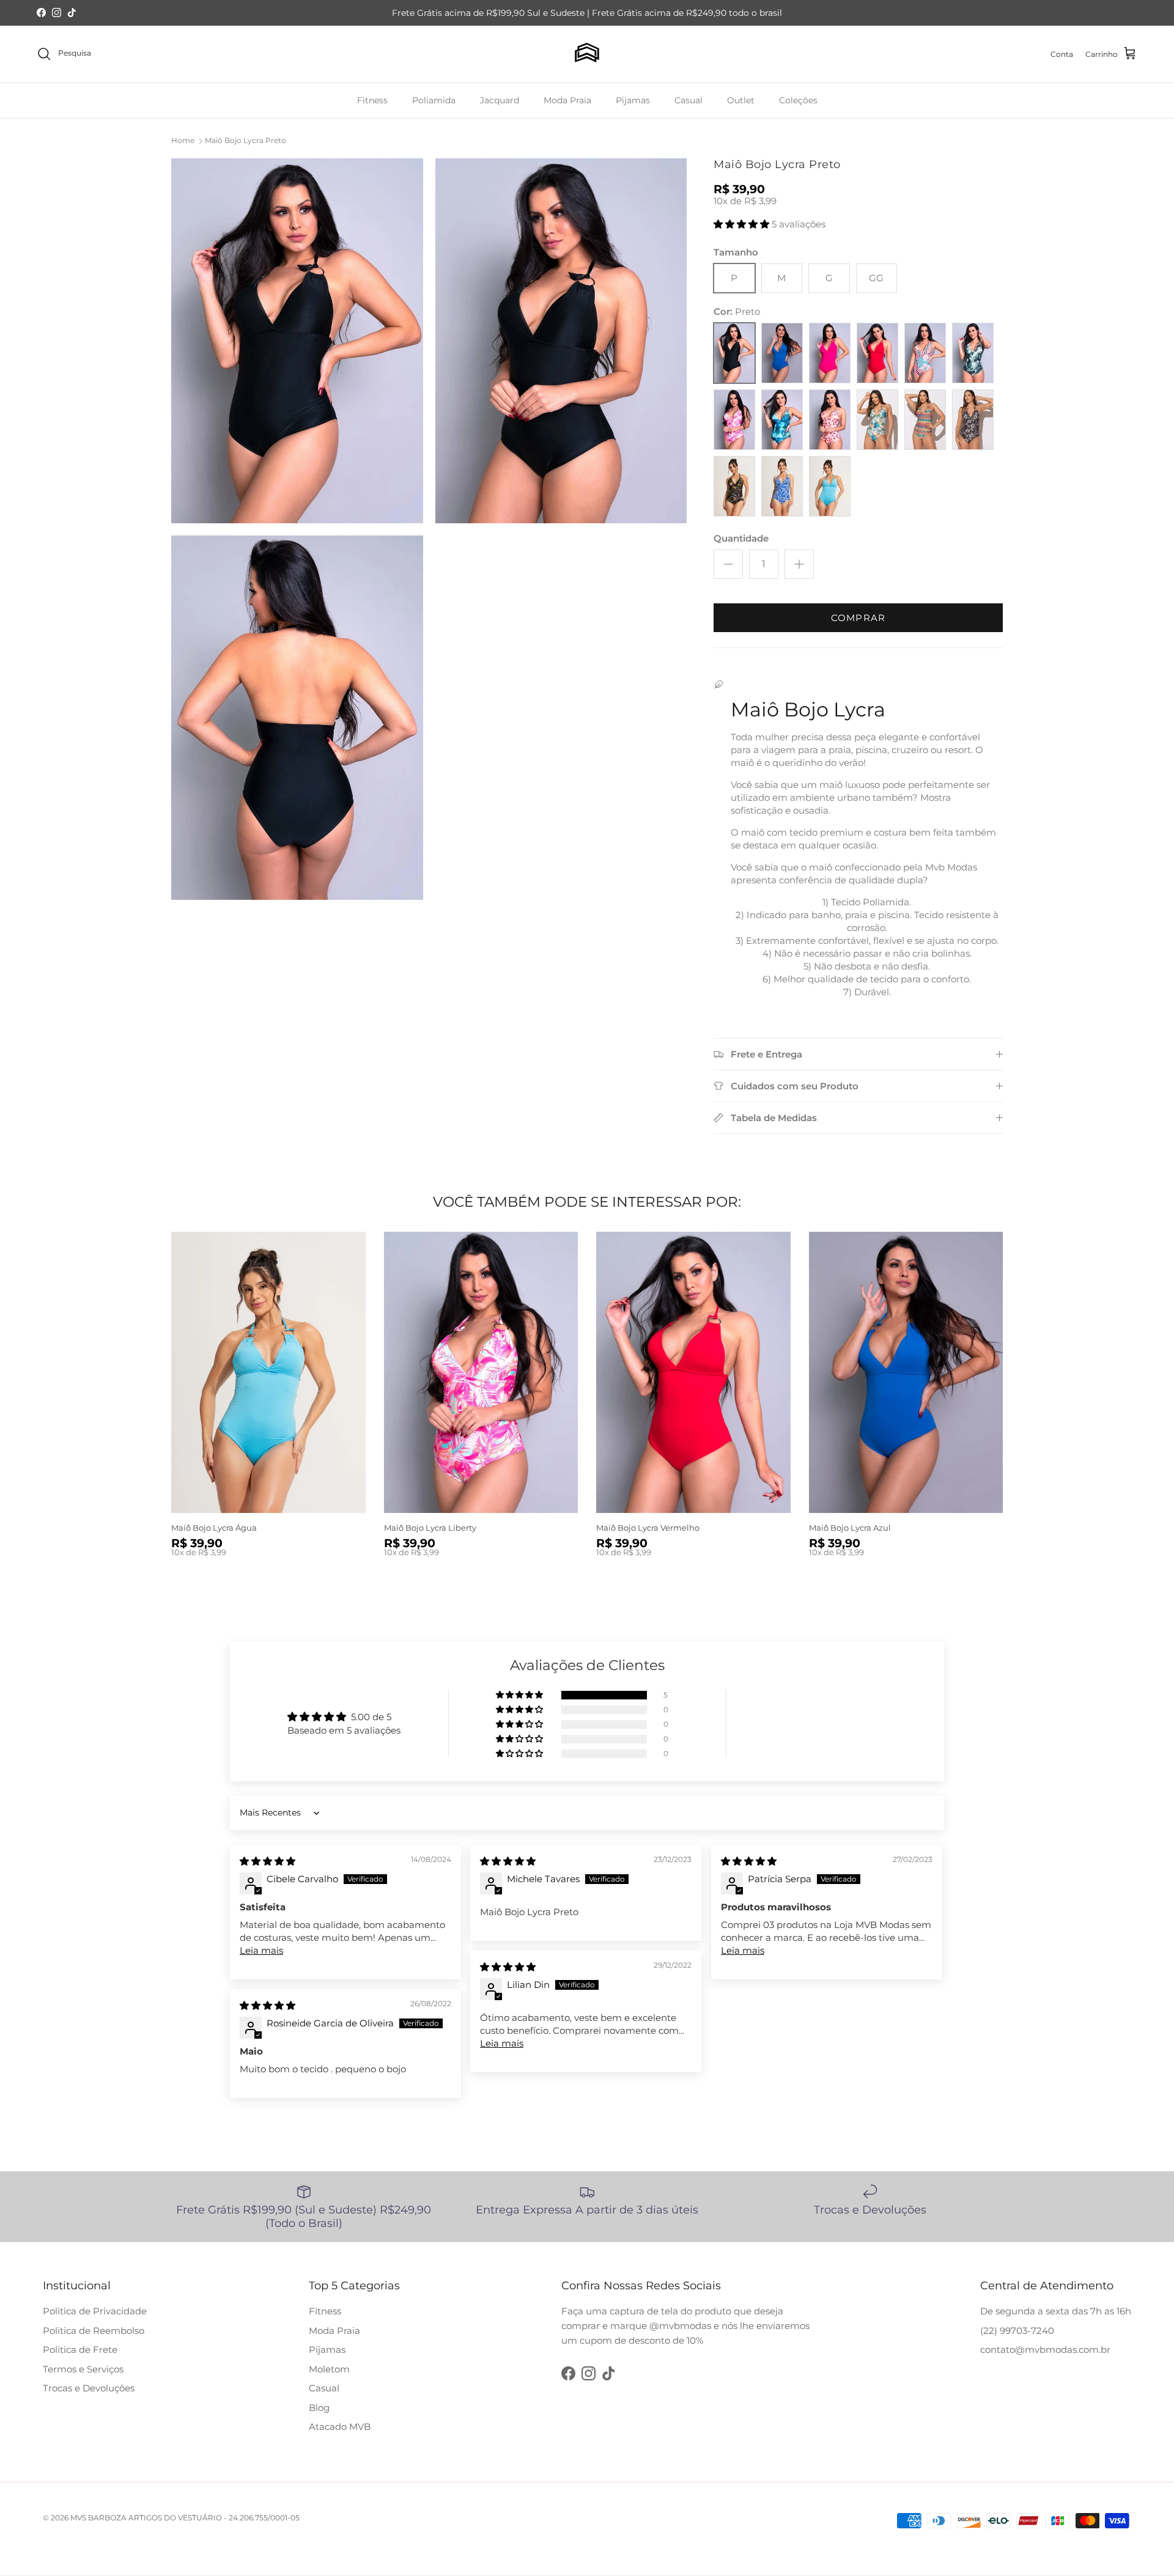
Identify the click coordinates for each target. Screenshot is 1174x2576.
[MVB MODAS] (587, 54)
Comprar (858, 618)
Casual (689, 100)
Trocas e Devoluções (89, 2388)
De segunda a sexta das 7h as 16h (1056, 2311)
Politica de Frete (80, 2350)
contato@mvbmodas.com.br (1045, 2350)
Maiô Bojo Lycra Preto (246, 140)
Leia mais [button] (261, 1950)
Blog (319, 2408)
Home (183, 140)
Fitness (372, 100)
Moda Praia (567, 100)
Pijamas (633, 100)
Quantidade (741, 538)
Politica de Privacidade (95, 2311)
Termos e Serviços (83, 2369)
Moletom (329, 2369)
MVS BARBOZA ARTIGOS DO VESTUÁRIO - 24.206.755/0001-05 (185, 2518)
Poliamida (434, 100)
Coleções (798, 100)
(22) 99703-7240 (1017, 2331)
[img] (268, 1861)
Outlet (741, 100)
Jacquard (500, 100)
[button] (743, 224)
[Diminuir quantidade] (728, 564)
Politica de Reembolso (94, 2331)
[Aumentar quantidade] (799, 564)
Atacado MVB (340, 2427)
